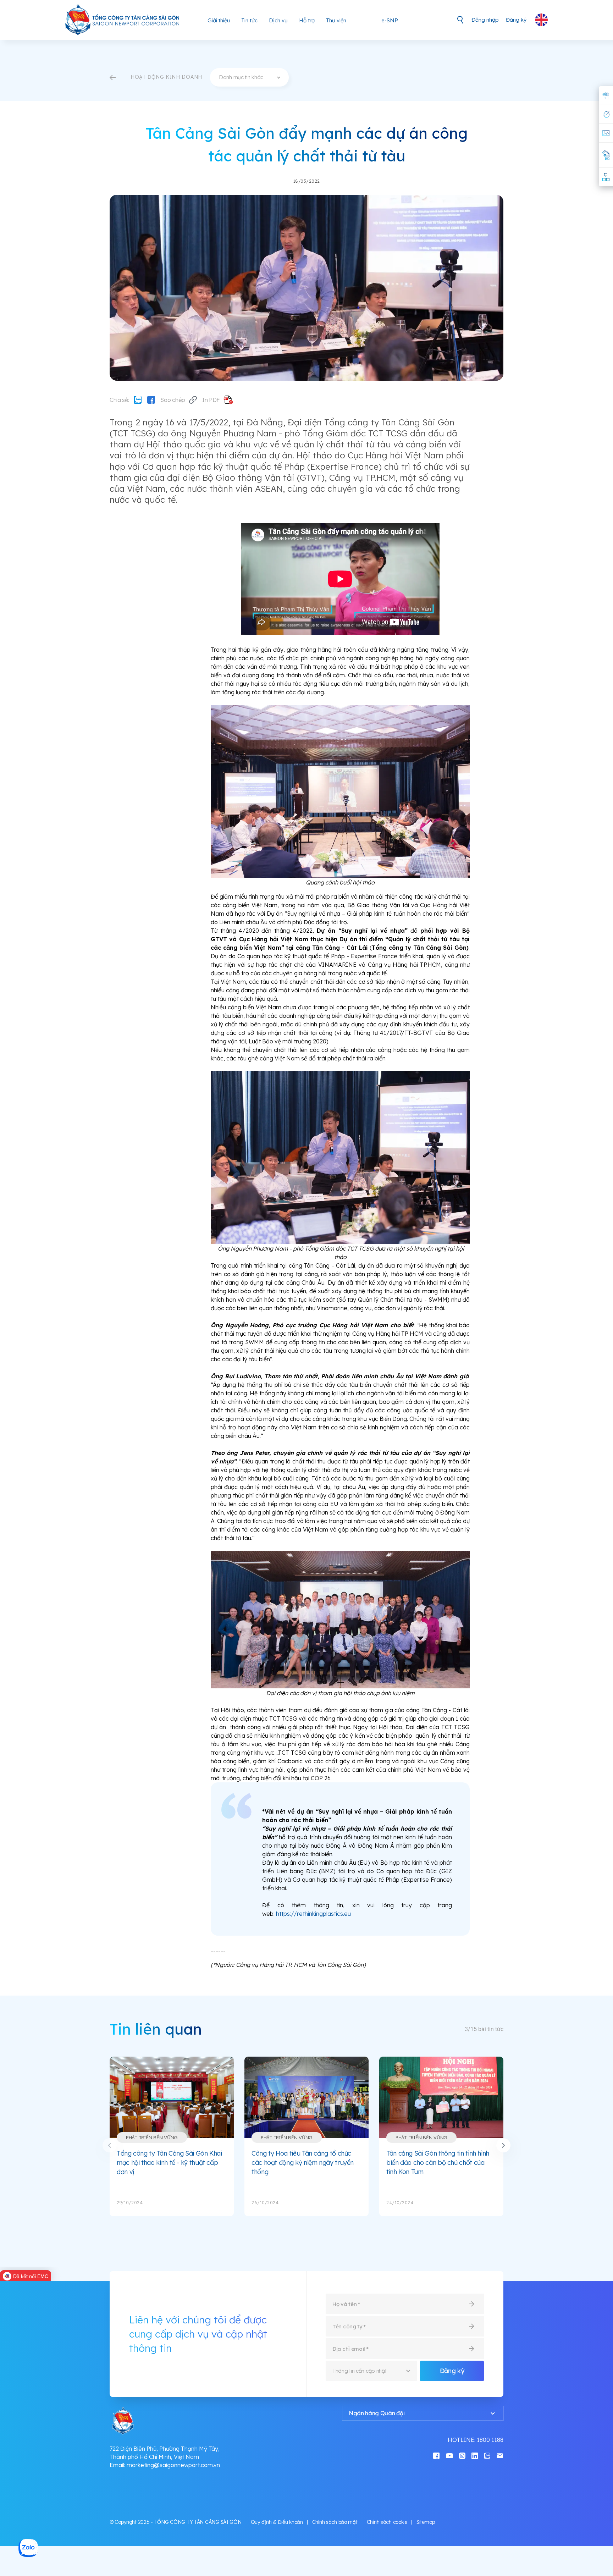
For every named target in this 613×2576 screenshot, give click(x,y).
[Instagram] (462, 2455)
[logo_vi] (123, 20)
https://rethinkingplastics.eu (313, 1914)
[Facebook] (151, 400)
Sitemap (426, 2522)
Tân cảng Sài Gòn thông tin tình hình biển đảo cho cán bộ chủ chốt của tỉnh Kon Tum (438, 2162)
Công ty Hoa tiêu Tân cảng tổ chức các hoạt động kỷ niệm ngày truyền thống (303, 2162)
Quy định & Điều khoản (277, 2522)
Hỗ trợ (307, 20)
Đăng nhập (485, 20)
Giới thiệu (219, 20)
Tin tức (249, 20)
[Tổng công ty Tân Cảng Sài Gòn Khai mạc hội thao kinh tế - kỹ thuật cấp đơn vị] (172, 2097)
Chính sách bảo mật (335, 2522)
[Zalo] (138, 400)
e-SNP (390, 20)
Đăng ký (516, 20)
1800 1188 (490, 2440)
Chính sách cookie (387, 2522)
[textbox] (249, 77)
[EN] (541, 20)
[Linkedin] (475, 2455)
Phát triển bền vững (152, 2138)
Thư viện (336, 20)
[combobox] (249, 77)
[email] (500, 2455)
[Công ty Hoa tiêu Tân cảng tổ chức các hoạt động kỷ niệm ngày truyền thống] (306, 2097)
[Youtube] (449, 2455)
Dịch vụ (278, 20)
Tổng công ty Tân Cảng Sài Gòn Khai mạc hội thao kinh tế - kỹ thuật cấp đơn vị (169, 2162)
